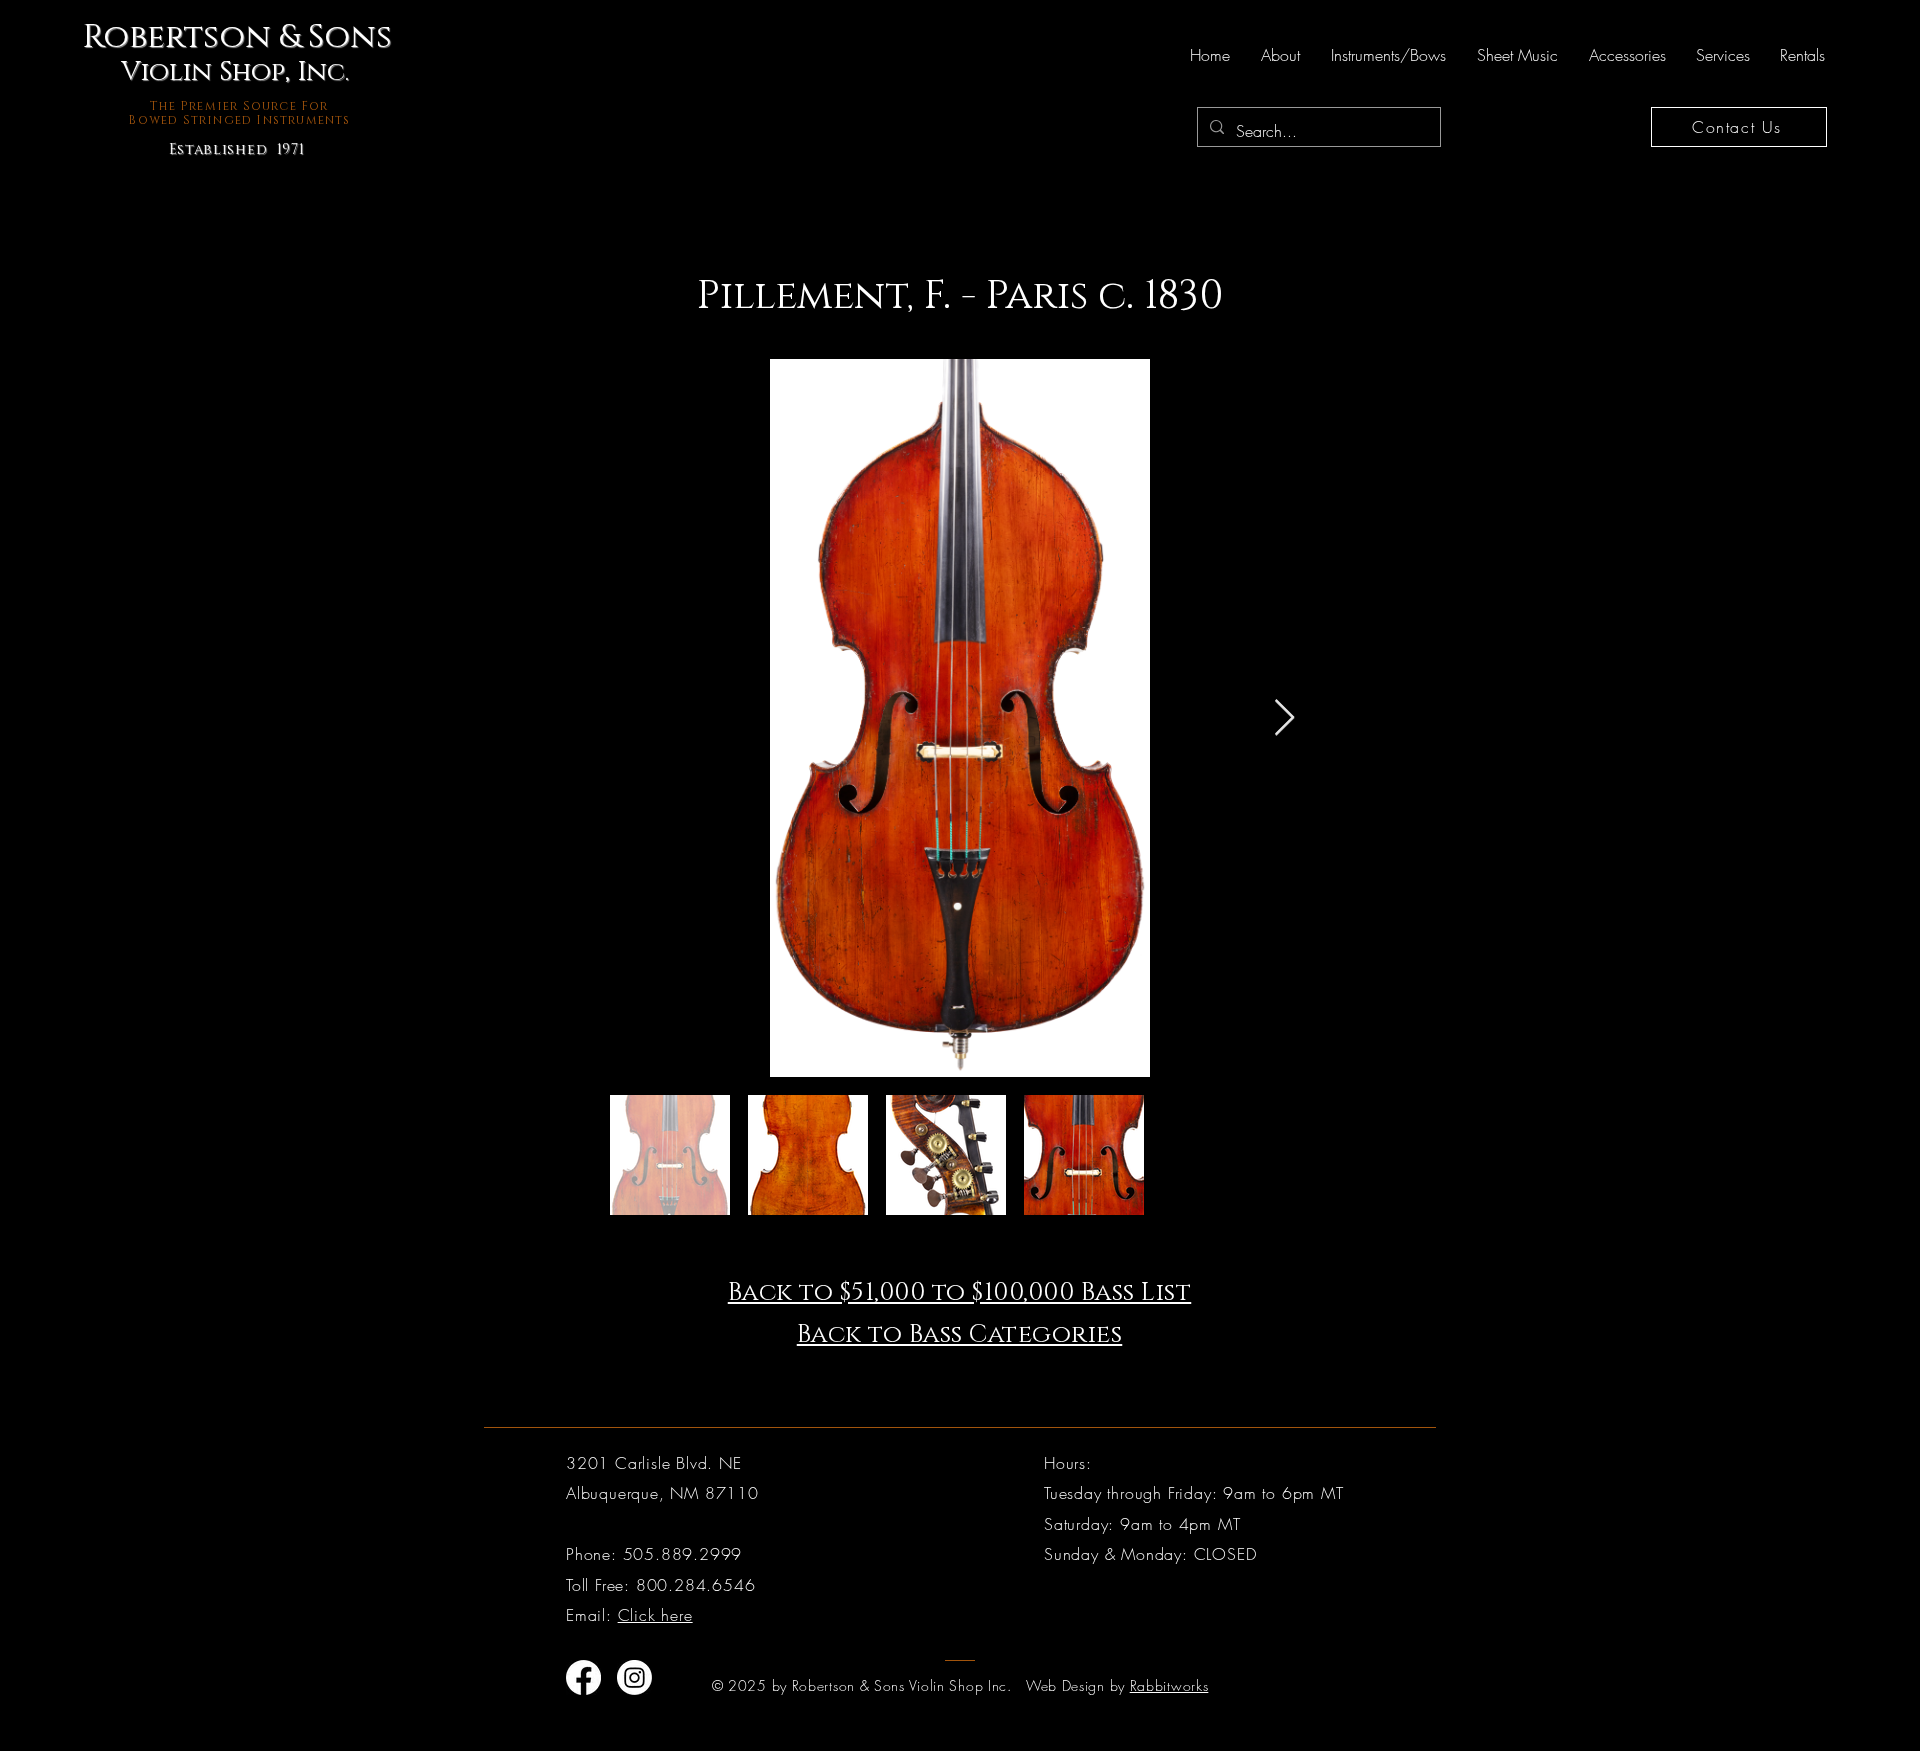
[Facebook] (583, 1677)
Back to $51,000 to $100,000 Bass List (960, 1292)
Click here (655, 1615)
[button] (1280, 55)
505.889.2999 (683, 1554)
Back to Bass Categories (960, 1334)
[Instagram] (634, 1677)
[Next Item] (1284, 718)
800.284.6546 (696, 1585)
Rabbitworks (1169, 1685)
